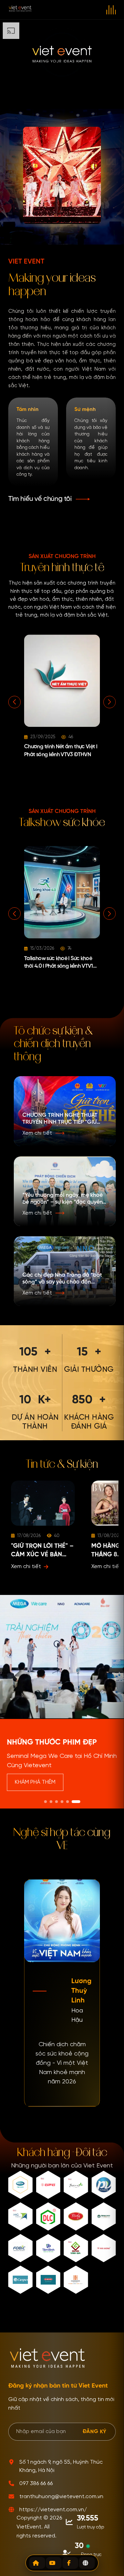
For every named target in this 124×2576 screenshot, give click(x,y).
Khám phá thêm (35, 1782)
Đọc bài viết (30, 1567)
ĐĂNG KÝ (95, 2431)
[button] (49, 499)
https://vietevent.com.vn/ (53, 2510)
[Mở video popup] (62, 1702)
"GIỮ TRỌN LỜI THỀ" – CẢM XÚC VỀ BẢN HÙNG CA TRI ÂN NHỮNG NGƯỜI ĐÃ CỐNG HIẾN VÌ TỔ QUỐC (42, 1551)
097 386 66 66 (36, 2484)
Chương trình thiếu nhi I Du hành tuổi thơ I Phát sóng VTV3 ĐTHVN (68, 755)
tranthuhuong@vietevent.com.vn (61, 2497)
